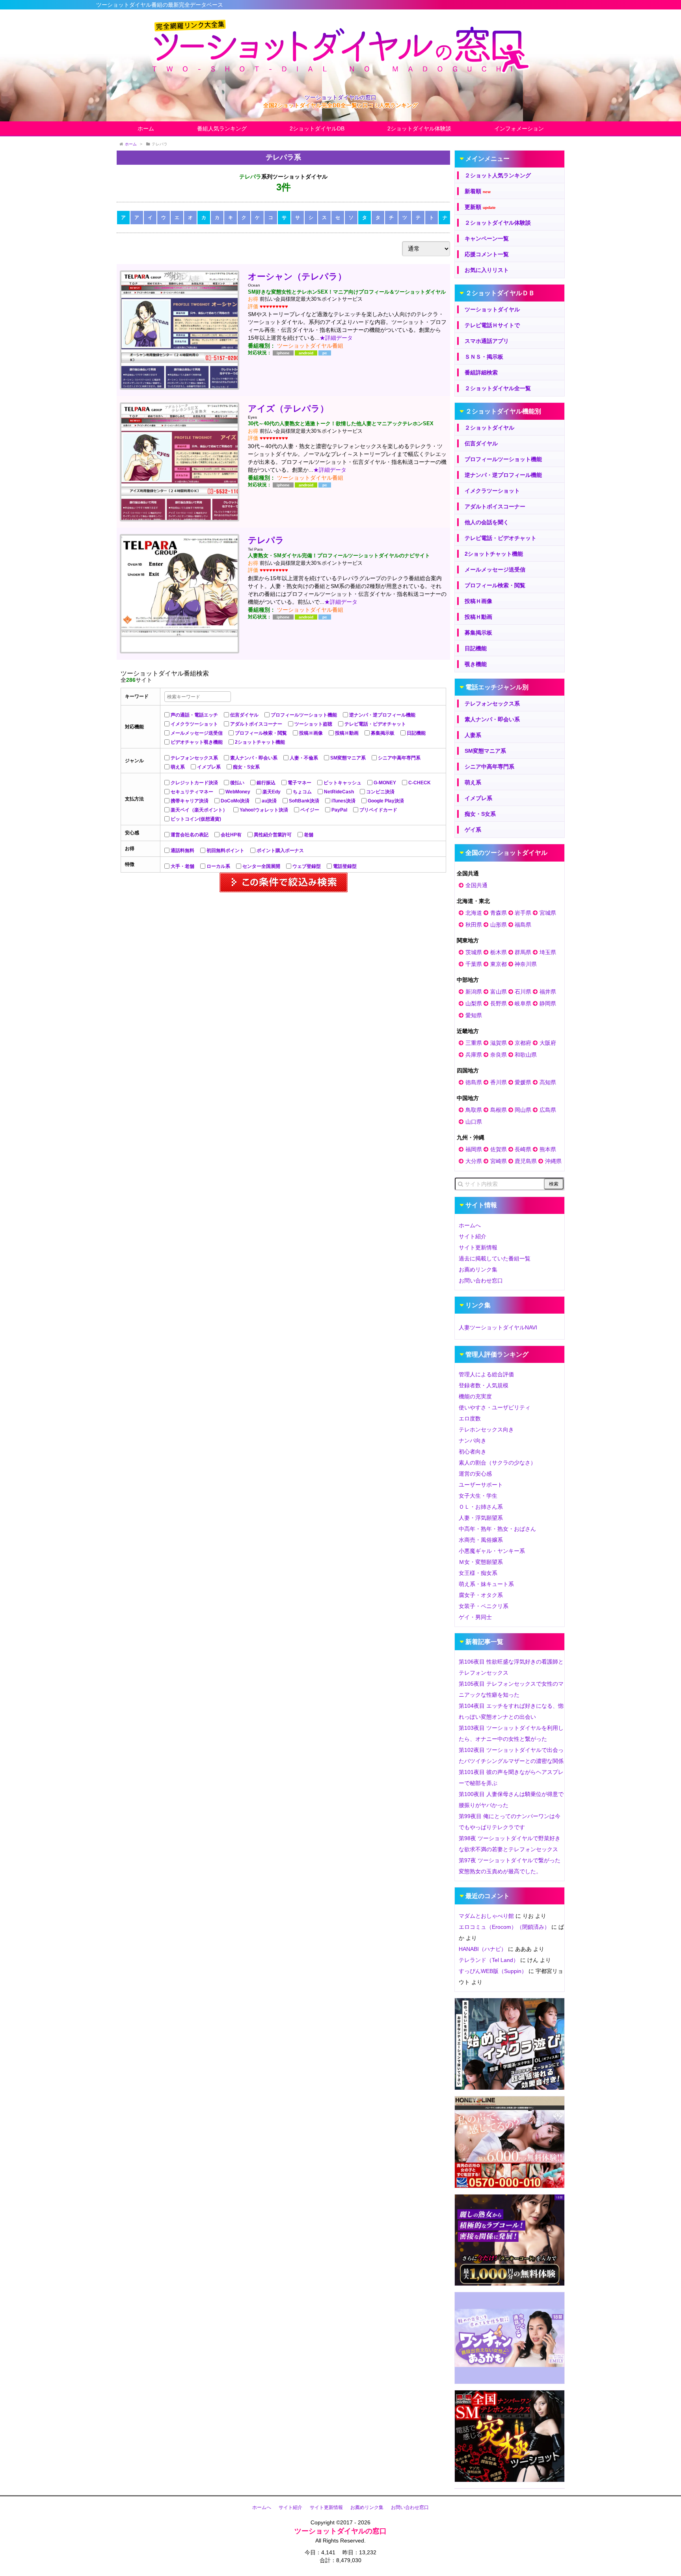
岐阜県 (523, 1003)
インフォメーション (519, 128)
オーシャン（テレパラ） (297, 276)
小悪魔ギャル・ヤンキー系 (492, 1551)
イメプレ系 (209, 767)
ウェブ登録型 (307, 866)
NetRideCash (339, 792)
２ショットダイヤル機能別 (503, 411)
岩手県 (523, 913)
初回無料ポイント (225, 851)
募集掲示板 (383, 733)
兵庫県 (474, 1055)
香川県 (499, 1082)
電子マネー (300, 783)
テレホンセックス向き (486, 1429)
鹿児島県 (526, 1161)
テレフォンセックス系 (194, 758)
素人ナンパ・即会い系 (254, 758)
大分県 (474, 1161)
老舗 (309, 835)
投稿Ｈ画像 (311, 733)
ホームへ (470, 1225)
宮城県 (548, 913)
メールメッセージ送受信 (197, 733)
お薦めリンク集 (478, 1269)
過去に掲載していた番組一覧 (495, 1258)
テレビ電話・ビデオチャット (375, 724)
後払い (237, 783)
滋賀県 (499, 1043)
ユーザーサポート (481, 1485)
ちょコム (302, 792)
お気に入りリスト (487, 270)
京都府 (523, 1043)
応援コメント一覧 (487, 254)
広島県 (548, 1110)
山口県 (474, 1122)
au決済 (269, 801)
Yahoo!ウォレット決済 (264, 810)
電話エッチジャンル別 (497, 687)
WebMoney (238, 792)
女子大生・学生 (478, 1496)
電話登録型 (345, 866)
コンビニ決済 (380, 792)
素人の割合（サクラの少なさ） (497, 1463)
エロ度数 (470, 1418)
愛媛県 (523, 1082)
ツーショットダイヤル (492, 309)
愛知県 (474, 1015)
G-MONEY (385, 783)
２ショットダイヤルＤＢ (500, 293)
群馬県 (523, 952)
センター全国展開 (261, 866)
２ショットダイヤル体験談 (498, 223)
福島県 (523, 925)
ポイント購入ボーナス (280, 851)
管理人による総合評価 (486, 1374)
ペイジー (310, 810)
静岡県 (548, 1003)
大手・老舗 (182, 866)
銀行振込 (266, 783)
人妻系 (473, 735)
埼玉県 (548, 952)
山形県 (499, 925)
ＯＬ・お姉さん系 (481, 1507)
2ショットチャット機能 (260, 742)
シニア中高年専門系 (399, 758)
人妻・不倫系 (304, 758)
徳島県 (474, 1082)
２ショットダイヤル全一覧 (498, 388)
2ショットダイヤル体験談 (419, 128)
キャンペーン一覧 (487, 238)
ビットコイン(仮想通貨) (196, 819)
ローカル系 (218, 866)
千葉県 (474, 964)
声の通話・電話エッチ (194, 715)
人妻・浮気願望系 (481, 1518)
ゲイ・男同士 (475, 1617)
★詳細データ (336, 338)
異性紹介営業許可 (273, 835)
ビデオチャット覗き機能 (197, 742)
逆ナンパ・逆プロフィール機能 (382, 715)
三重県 (474, 1043)
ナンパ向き (473, 1441)
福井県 (548, 992)
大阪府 (548, 1043)
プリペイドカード (378, 810)
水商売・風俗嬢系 (481, 1540)
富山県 (499, 992)
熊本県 (548, 1149)
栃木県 (499, 952)
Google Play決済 (386, 801)
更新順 (480, 207)
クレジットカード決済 (194, 783)
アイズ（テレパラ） (288, 409)
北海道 (474, 913)
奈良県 (499, 1055)
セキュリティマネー (192, 792)
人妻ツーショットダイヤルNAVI (498, 1327)
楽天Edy (272, 792)
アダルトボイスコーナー (256, 724)
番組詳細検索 (481, 372)
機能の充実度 (475, 1396)
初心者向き (473, 1452)
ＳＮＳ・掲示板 (484, 357)
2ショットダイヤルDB (317, 128)
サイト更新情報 (478, 1247)
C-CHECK (420, 783)
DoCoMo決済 (235, 801)
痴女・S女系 (246, 767)
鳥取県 (474, 1110)
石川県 (523, 992)
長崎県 (523, 1149)
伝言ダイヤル (244, 715)
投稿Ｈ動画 (347, 733)
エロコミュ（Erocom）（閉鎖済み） (504, 1927)
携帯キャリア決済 (190, 801)
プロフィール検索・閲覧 (261, 733)
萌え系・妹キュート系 (486, 1584)
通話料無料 (182, 851)
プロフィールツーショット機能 (304, 715)
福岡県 (474, 1149)
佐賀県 (499, 1149)
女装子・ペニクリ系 (484, 1606)
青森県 (499, 913)
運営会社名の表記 (190, 835)
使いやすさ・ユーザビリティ (495, 1407)
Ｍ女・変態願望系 (481, 1562)
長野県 (499, 1003)
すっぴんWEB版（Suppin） (493, 1971)
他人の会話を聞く (487, 522)
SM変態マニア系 (348, 758)
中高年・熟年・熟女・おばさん (497, 1529)
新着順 (478, 191)
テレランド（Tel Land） (489, 1960)
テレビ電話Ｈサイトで (492, 325)
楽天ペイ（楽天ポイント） (199, 810)
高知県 (548, 1082)
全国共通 (476, 885)
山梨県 (474, 1003)
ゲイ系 (473, 830)
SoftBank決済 (304, 801)
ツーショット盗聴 (313, 724)
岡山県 (523, 1110)
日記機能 (416, 733)
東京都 (499, 964)
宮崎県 (499, 1161)
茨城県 (474, 952)
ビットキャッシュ (342, 783)
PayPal (339, 810)
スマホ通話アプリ (487, 341)
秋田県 (474, 925)
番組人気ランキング (222, 128)
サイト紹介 (473, 1236)
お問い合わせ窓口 (481, 1281)
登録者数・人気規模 (484, 1385)
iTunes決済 (343, 801)
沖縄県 (553, 1161)
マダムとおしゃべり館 (486, 1916)
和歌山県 (526, 1055)
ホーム (146, 128)
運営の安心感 (475, 1474)
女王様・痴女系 (478, 1573)
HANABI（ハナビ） (483, 1949)
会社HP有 (231, 835)
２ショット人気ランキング (498, 175)
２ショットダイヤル (489, 428)
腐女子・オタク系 (481, 1595)
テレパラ (266, 540)
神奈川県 (526, 964)
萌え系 (178, 767)
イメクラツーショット (194, 724)
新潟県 (474, 992)
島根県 (499, 1110)
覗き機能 (476, 664)
